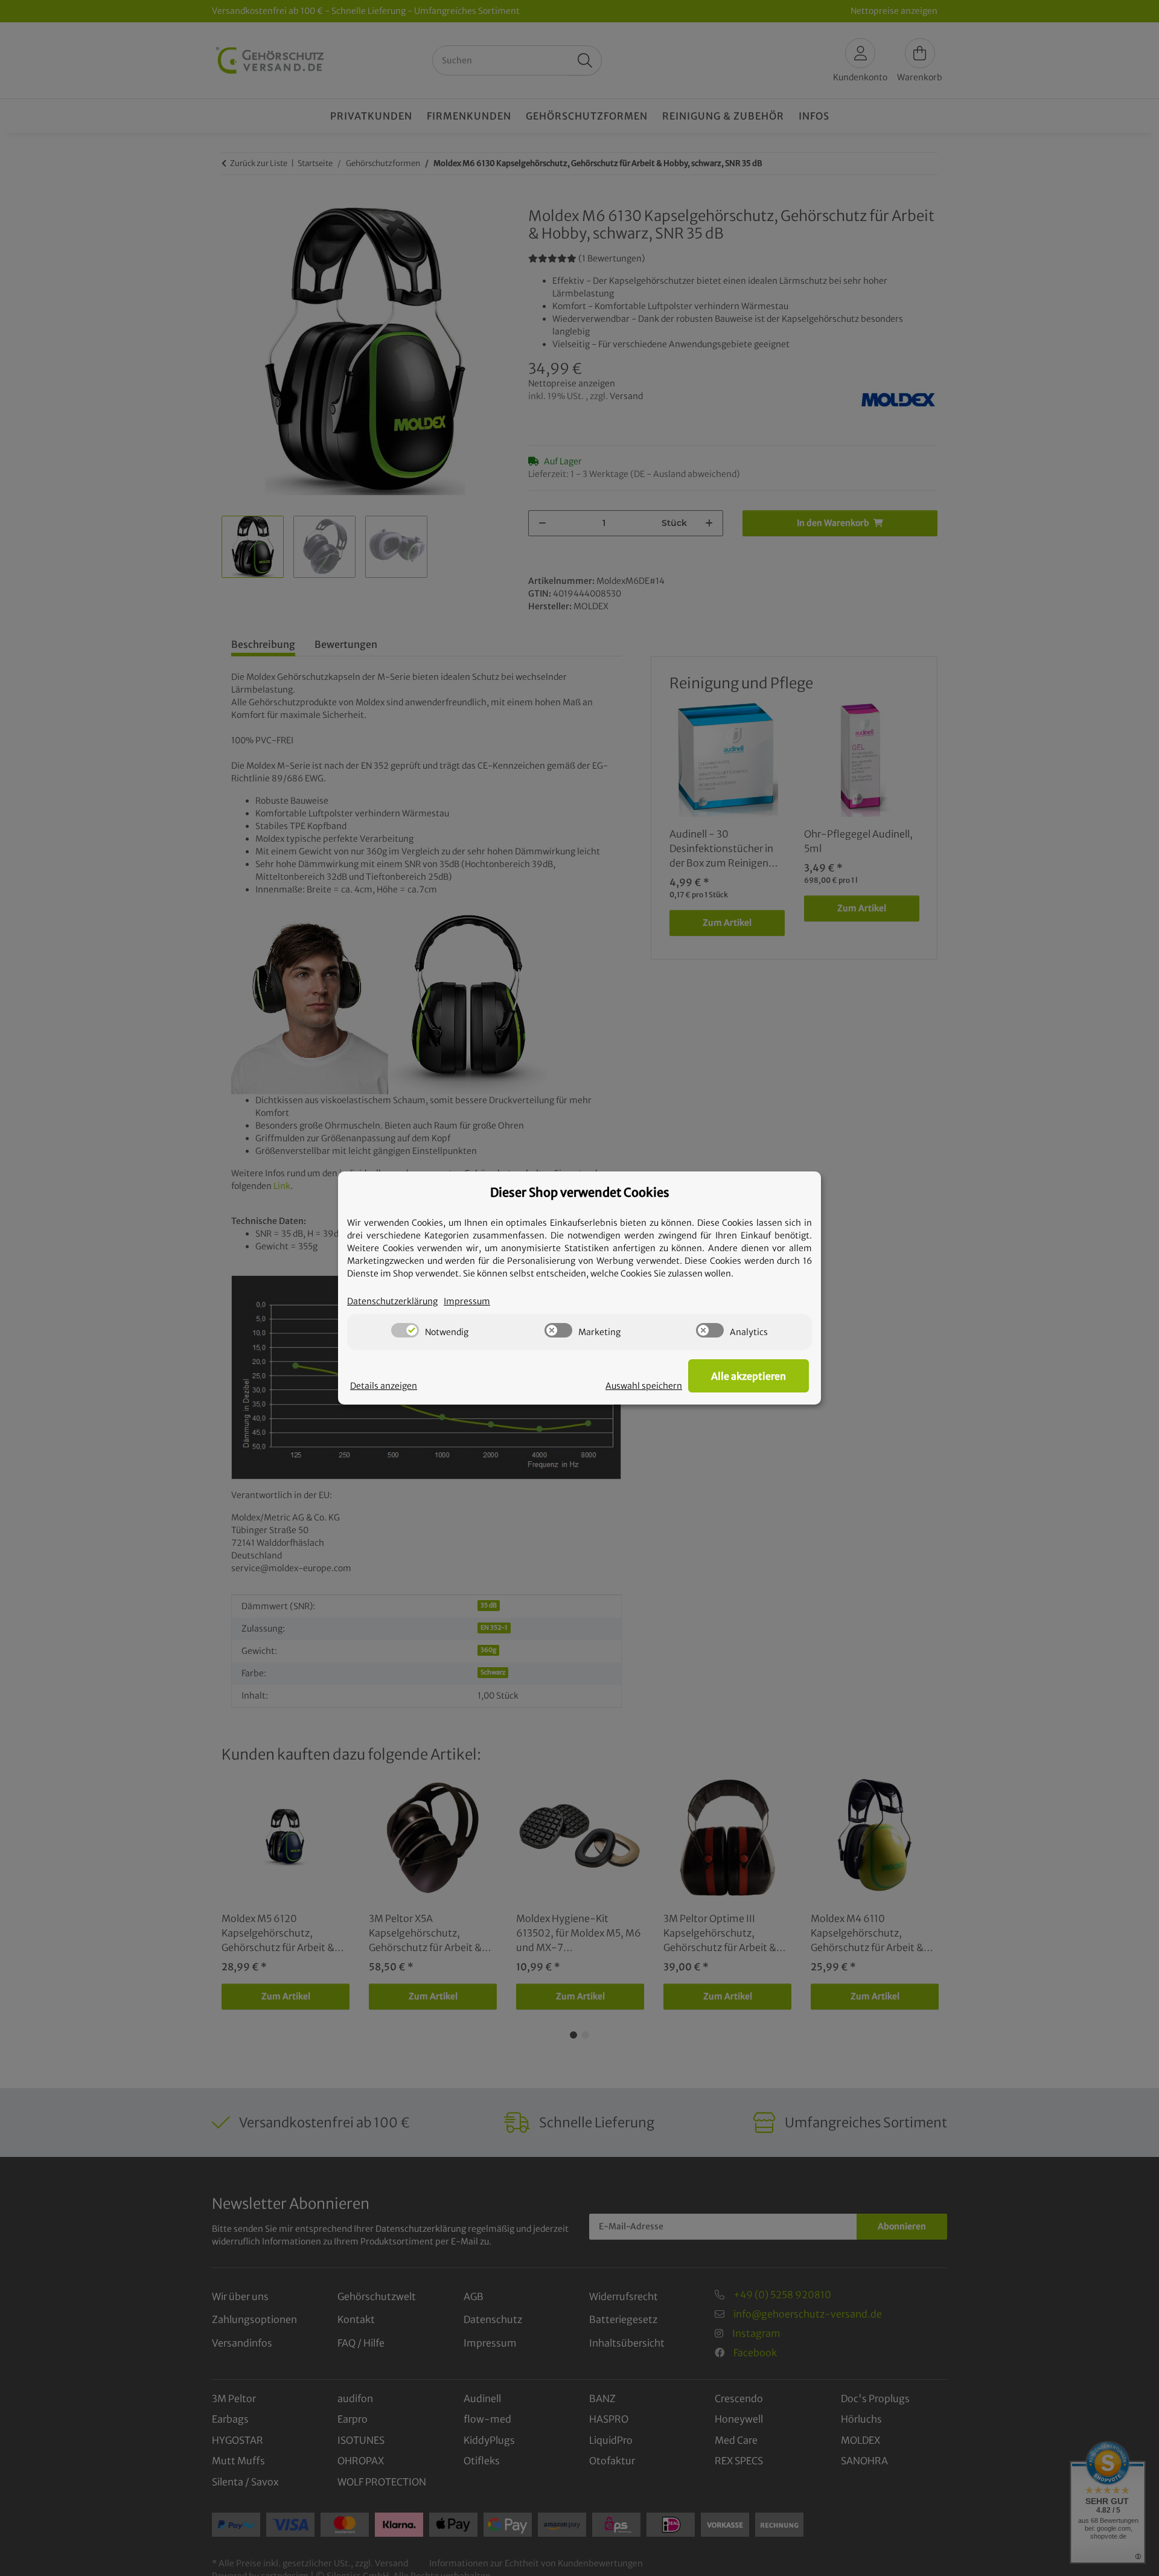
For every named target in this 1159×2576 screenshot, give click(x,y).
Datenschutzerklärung (392, 1301)
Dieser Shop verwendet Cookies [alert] (580, 1192)
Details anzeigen (384, 1386)
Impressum (467, 1301)
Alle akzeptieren (749, 1376)
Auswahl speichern (644, 1386)
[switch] (405, 1330)
